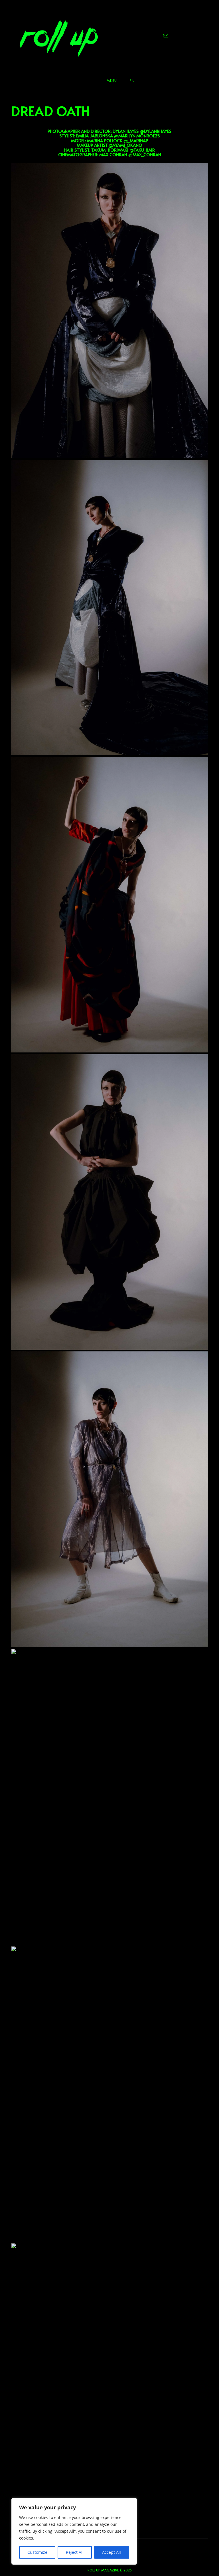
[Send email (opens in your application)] (166, 36)
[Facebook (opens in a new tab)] (151, 36)
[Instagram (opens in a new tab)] (158, 36)
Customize (37, 2552)
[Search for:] (132, 80)
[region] (74, 2531)
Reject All (75, 2552)
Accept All (111, 2552)
